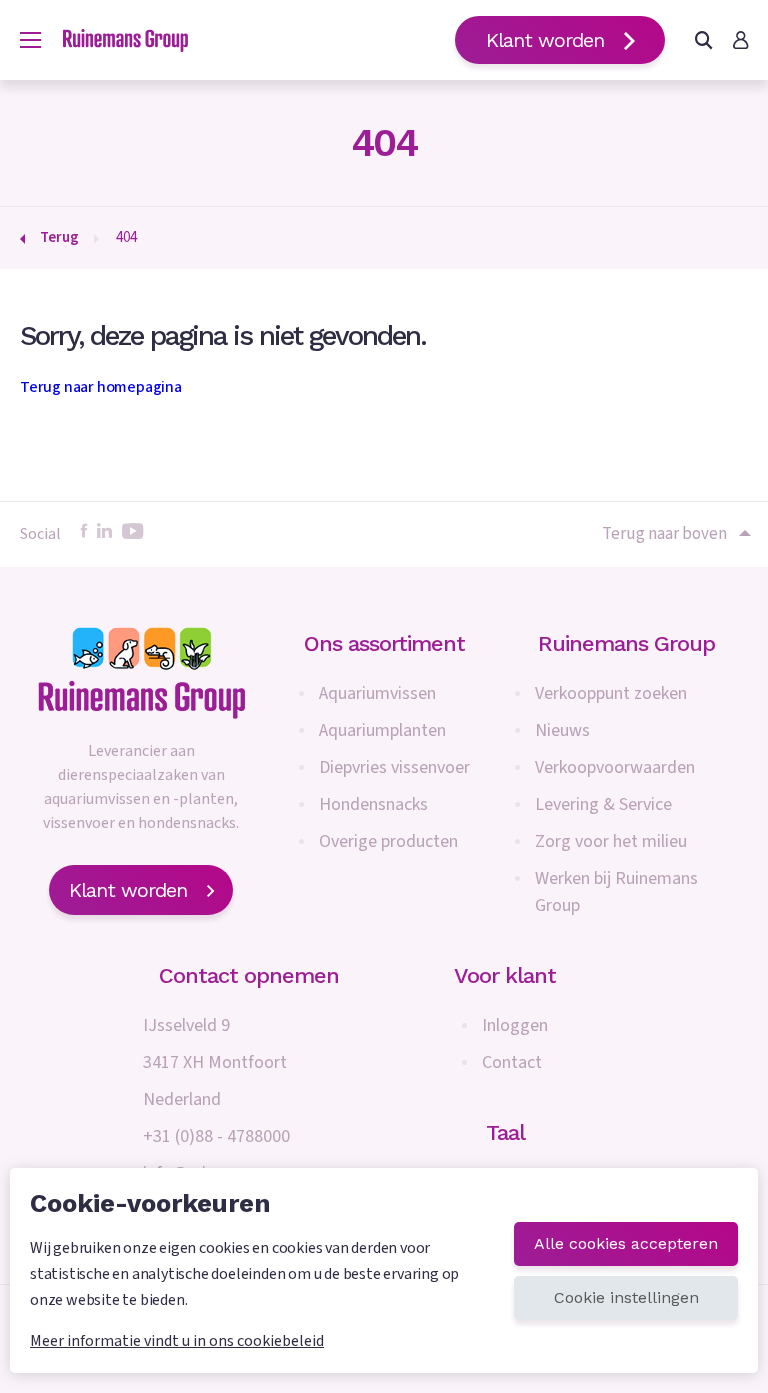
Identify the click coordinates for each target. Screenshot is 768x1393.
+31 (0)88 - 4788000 (216, 1136)
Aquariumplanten (382, 730)
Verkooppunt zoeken (611, 693)
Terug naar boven (664, 534)
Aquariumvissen (377, 693)
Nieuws (562, 730)
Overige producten (388, 841)
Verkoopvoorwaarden (615, 767)
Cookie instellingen (626, 1297)
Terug (59, 237)
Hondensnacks (373, 804)
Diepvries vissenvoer (394, 767)
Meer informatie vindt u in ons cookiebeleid (177, 1341)
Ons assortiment (384, 643)
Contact (512, 1062)
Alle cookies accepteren (626, 1243)
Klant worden (545, 40)
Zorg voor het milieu (611, 841)
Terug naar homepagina (101, 387)
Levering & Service (603, 804)
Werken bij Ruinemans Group (616, 892)
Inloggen (515, 1025)
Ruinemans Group (626, 643)
